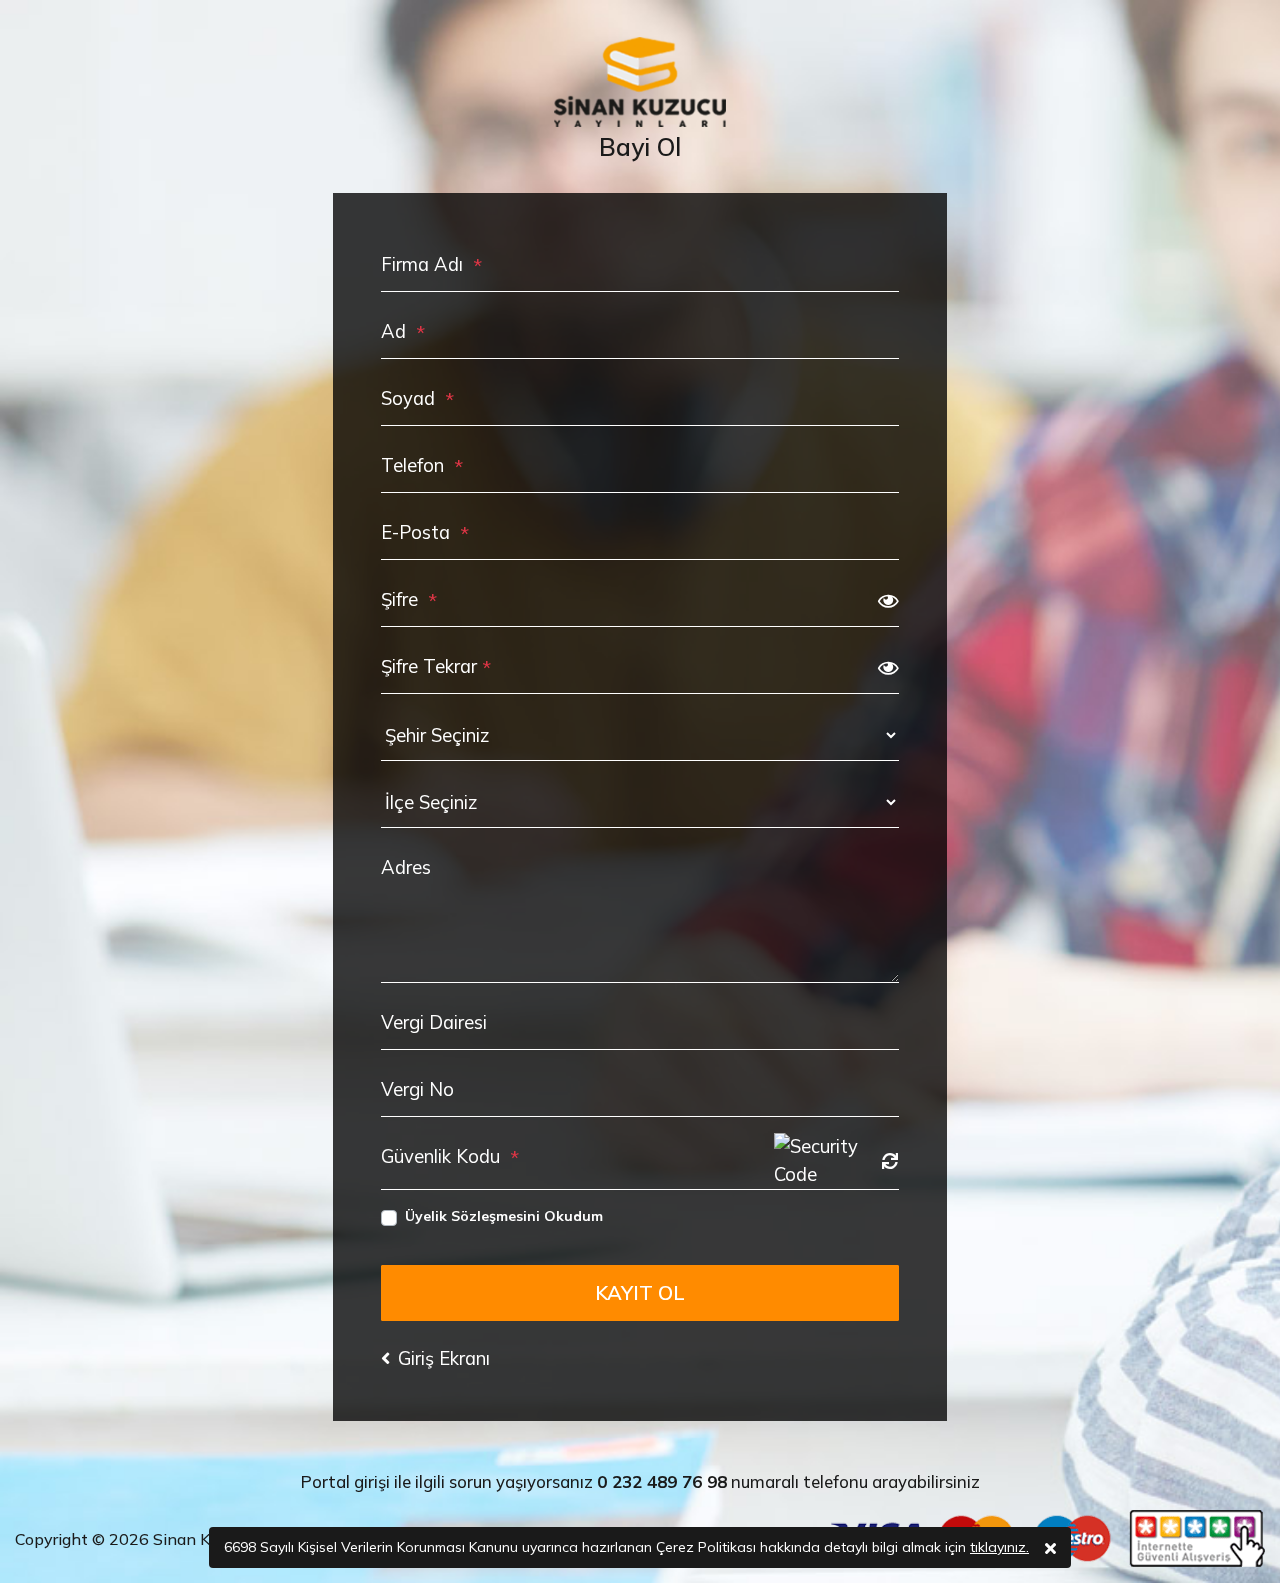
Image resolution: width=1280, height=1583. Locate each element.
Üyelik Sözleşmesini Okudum (504, 1216)
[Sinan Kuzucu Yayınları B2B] (639, 82)
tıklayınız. (999, 1547)
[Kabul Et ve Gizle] (1050, 1547)
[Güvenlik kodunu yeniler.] (890, 1161)
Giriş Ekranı (444, 1358)
